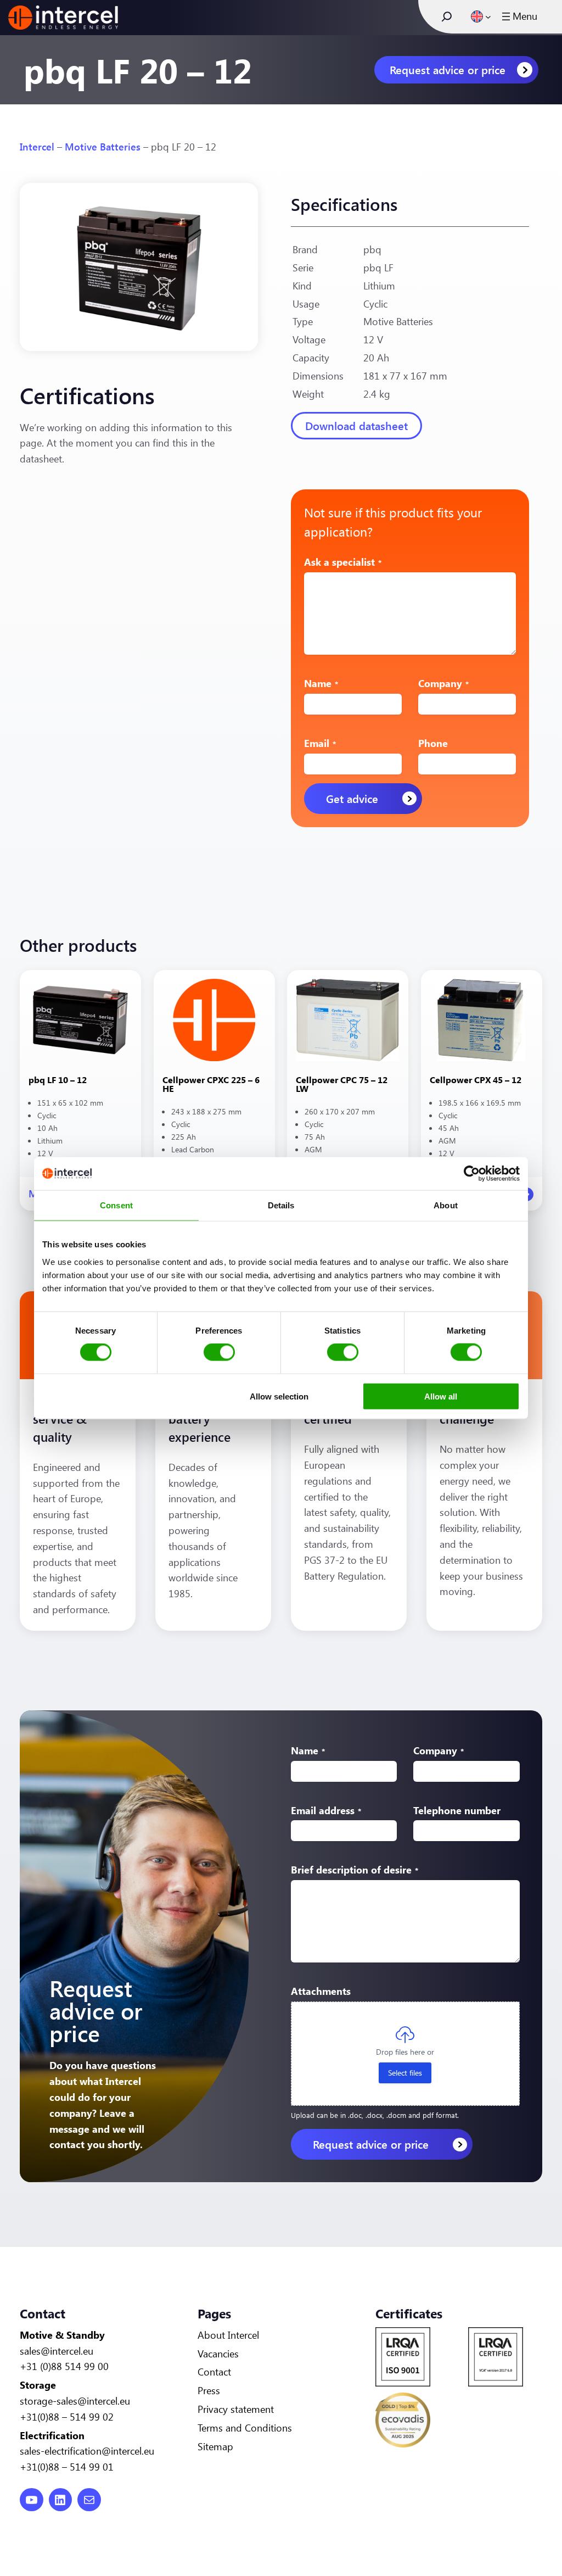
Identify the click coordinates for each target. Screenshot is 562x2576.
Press (209, 2390)
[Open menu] (518, 16)
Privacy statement (236, 2409)
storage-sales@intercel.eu (75, 2401)
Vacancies (218, 2354)
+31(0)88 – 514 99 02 (67, 2417)
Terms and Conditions (245, 2428)
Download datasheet (356, 425)
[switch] (219, 1352)
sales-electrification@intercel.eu (87, 2451)
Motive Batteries (103, 147)
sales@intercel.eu (57, 2351)
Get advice (352, 798)
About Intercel (228, 2335)
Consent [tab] (116, 1205)
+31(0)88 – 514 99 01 (67, 2467)
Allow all (441, 1396)
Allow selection (279, 1396)
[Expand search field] (447, 16)
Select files (405, 2073)
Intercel (37, 147)
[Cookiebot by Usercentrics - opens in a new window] (472, 1174)
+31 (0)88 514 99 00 (64, 2366)
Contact (214, 2372)
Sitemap (215, 2446)
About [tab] (446, 1205)
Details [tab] (281, 1205)
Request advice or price (448, 69)
